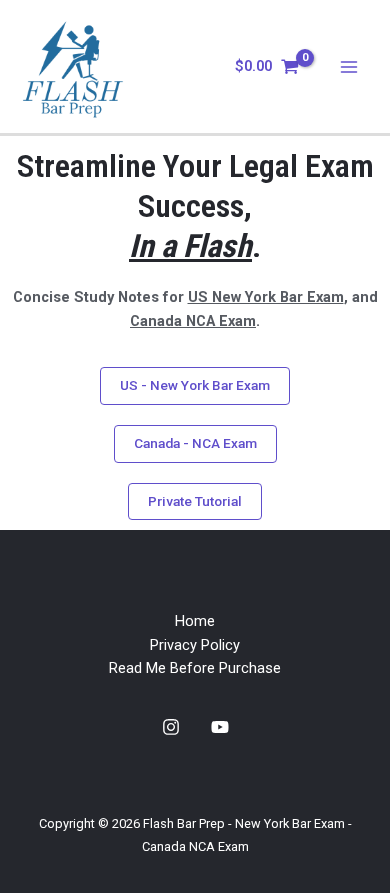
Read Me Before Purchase (195, 668)
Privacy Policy (195, 645)
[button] (195, 386)
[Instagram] (171, 727)
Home (195, 621)
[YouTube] (220, 727)
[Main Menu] (349, 67)
